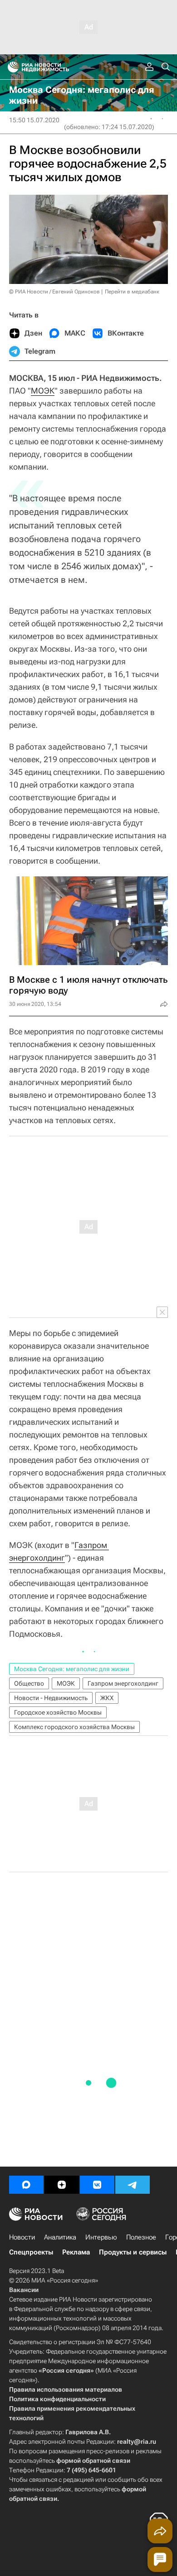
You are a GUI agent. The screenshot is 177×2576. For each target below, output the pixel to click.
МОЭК (43, 391)
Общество (29, 1683)
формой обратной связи (93, 2461)
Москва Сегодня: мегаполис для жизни (72, 1669)
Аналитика (60, 2237)
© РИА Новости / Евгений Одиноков (54, 292)
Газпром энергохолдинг (123, 1683)
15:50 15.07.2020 (34, 120)
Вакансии (24, 2290)
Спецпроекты (31, 2252)
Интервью (101, 2237)
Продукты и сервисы (133, 2252)
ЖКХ (107, 1698)
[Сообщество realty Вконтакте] (97, 2185)
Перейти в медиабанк (132, 292)
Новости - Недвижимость (51, 1698)
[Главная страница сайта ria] (10, 67)
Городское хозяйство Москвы (58, 1712)
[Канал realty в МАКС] (26, 2185)
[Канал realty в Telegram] (133, 2185)
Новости (22, 2237)
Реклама (76, 2252)
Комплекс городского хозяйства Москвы (74, 1727)
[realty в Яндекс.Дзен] (62, 2185)
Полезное (141, 2237)
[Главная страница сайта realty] (54, 67)
